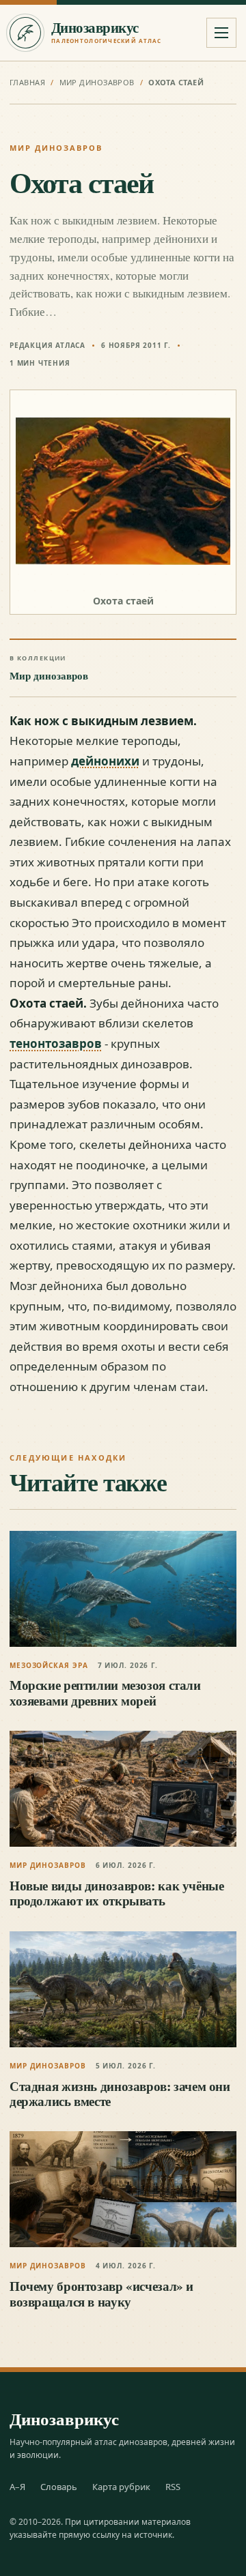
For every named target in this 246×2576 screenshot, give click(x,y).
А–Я (17, 2487)
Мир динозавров (97, 82)
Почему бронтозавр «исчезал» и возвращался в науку (101, 2293)
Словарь (59, 2487)
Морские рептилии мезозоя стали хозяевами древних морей (105, 1692)
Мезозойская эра (49, 1665)
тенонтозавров (56, 1043)
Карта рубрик (121, 2487)
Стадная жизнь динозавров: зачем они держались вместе (120, 2093)
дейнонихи (105, 761)
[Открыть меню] (221, 33)
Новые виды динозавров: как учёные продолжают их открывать (117, 1893)
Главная (27, 82)
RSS (173, 2487)
